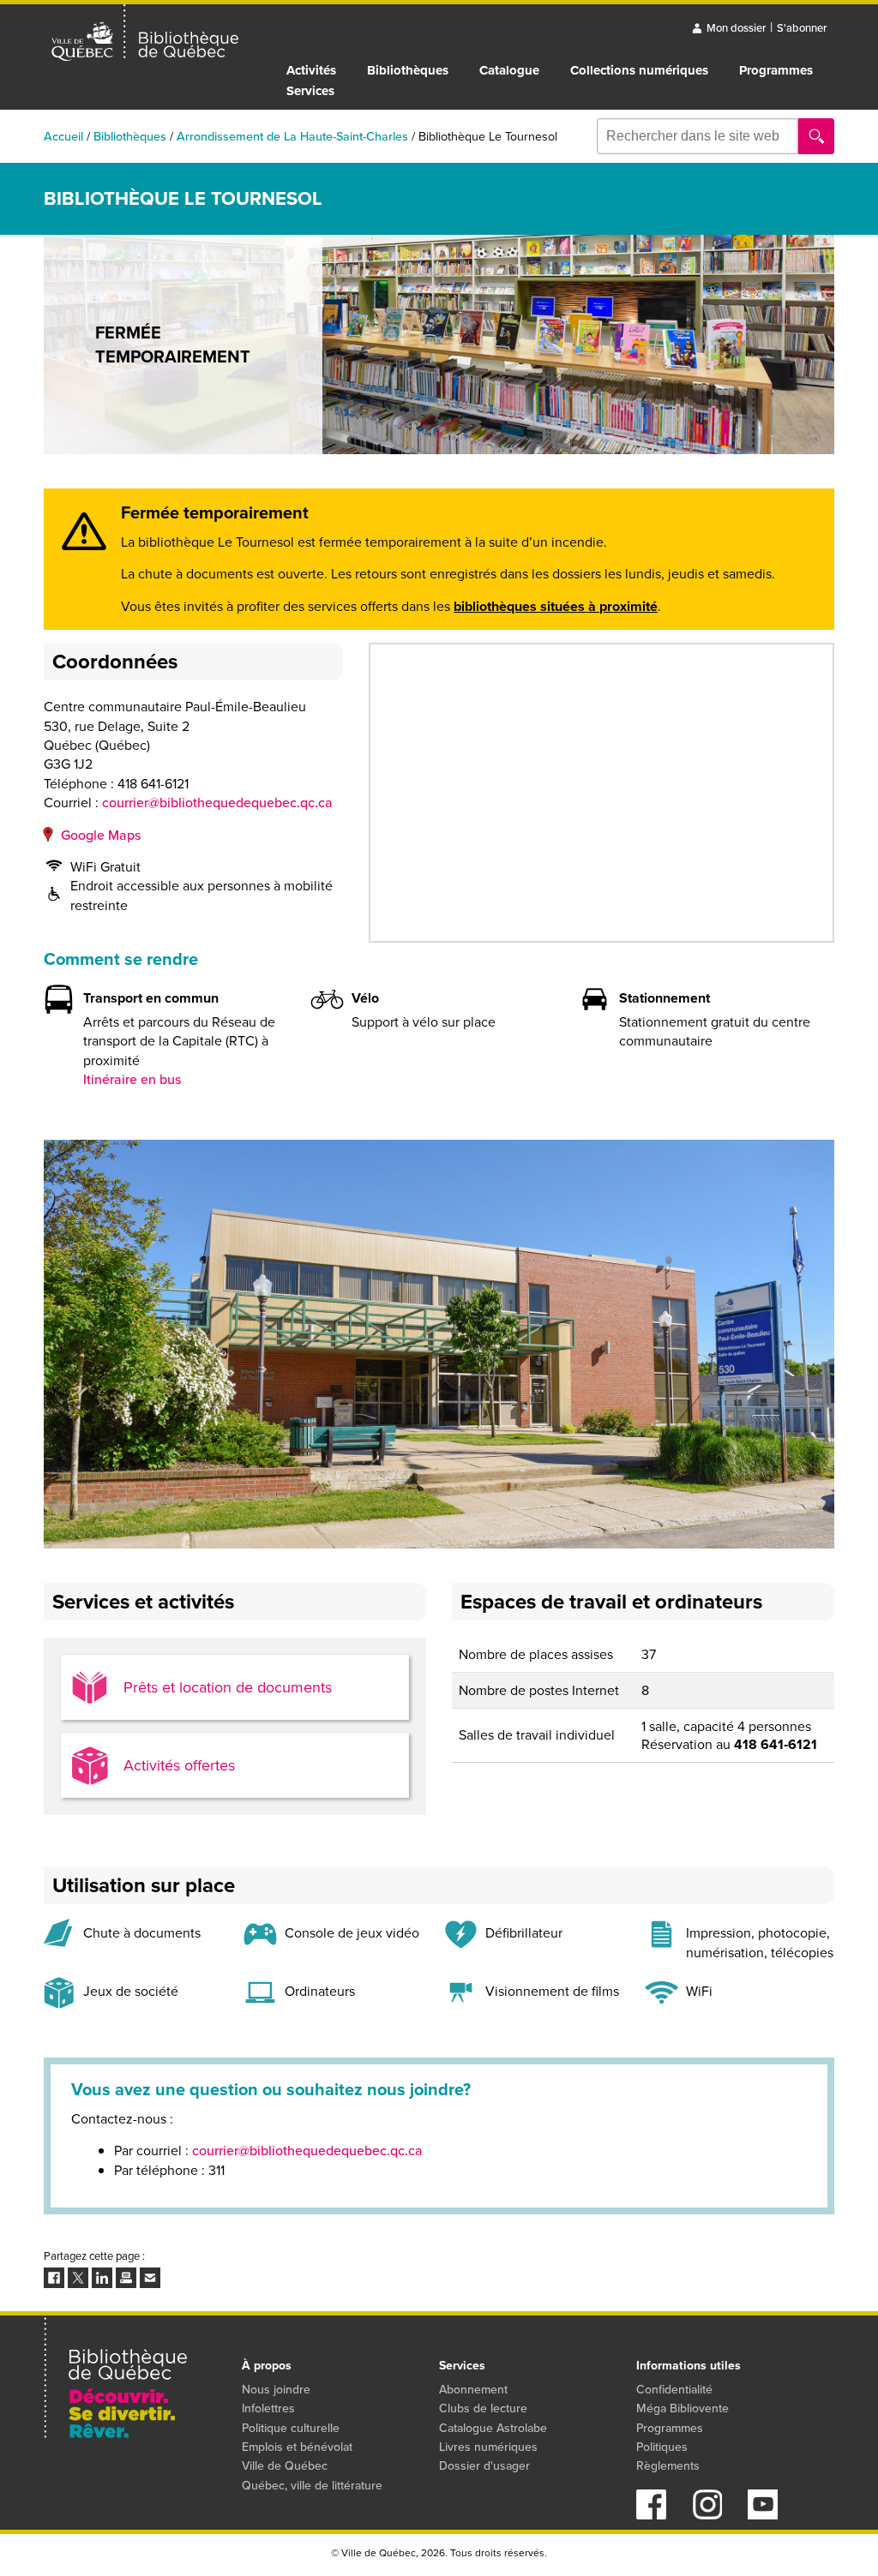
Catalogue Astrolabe (493, 2428)
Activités (311, 70)
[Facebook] (651, 2515)
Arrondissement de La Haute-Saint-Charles (292, 136)
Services (310, 91)
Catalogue (509, 70)
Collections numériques (639, 70)
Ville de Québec (285, 2466)
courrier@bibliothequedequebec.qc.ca (217, 803)
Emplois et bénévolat (297, 2447)
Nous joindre (276, 2390)
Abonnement (473, 2390)
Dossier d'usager (484, 2466)
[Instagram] (707, 2515)
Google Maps (101, 835)
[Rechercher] (816, 136)
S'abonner (802, 28)
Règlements (668, 2466)
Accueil (63, 136)
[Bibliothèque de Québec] (145, 33)
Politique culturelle (291, 2428)
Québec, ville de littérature (312, 2486)
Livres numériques (488, 2447)
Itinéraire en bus (132, 1079)
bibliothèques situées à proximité (556, 606)
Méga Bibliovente (683, 2408)
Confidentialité (674, 2390)
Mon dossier (736, 28)
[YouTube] (763, 2515)
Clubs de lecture (483, 2408)
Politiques (662, 2447)
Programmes (776, 70)
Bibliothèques (408, 70)
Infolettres (268, 2408)
